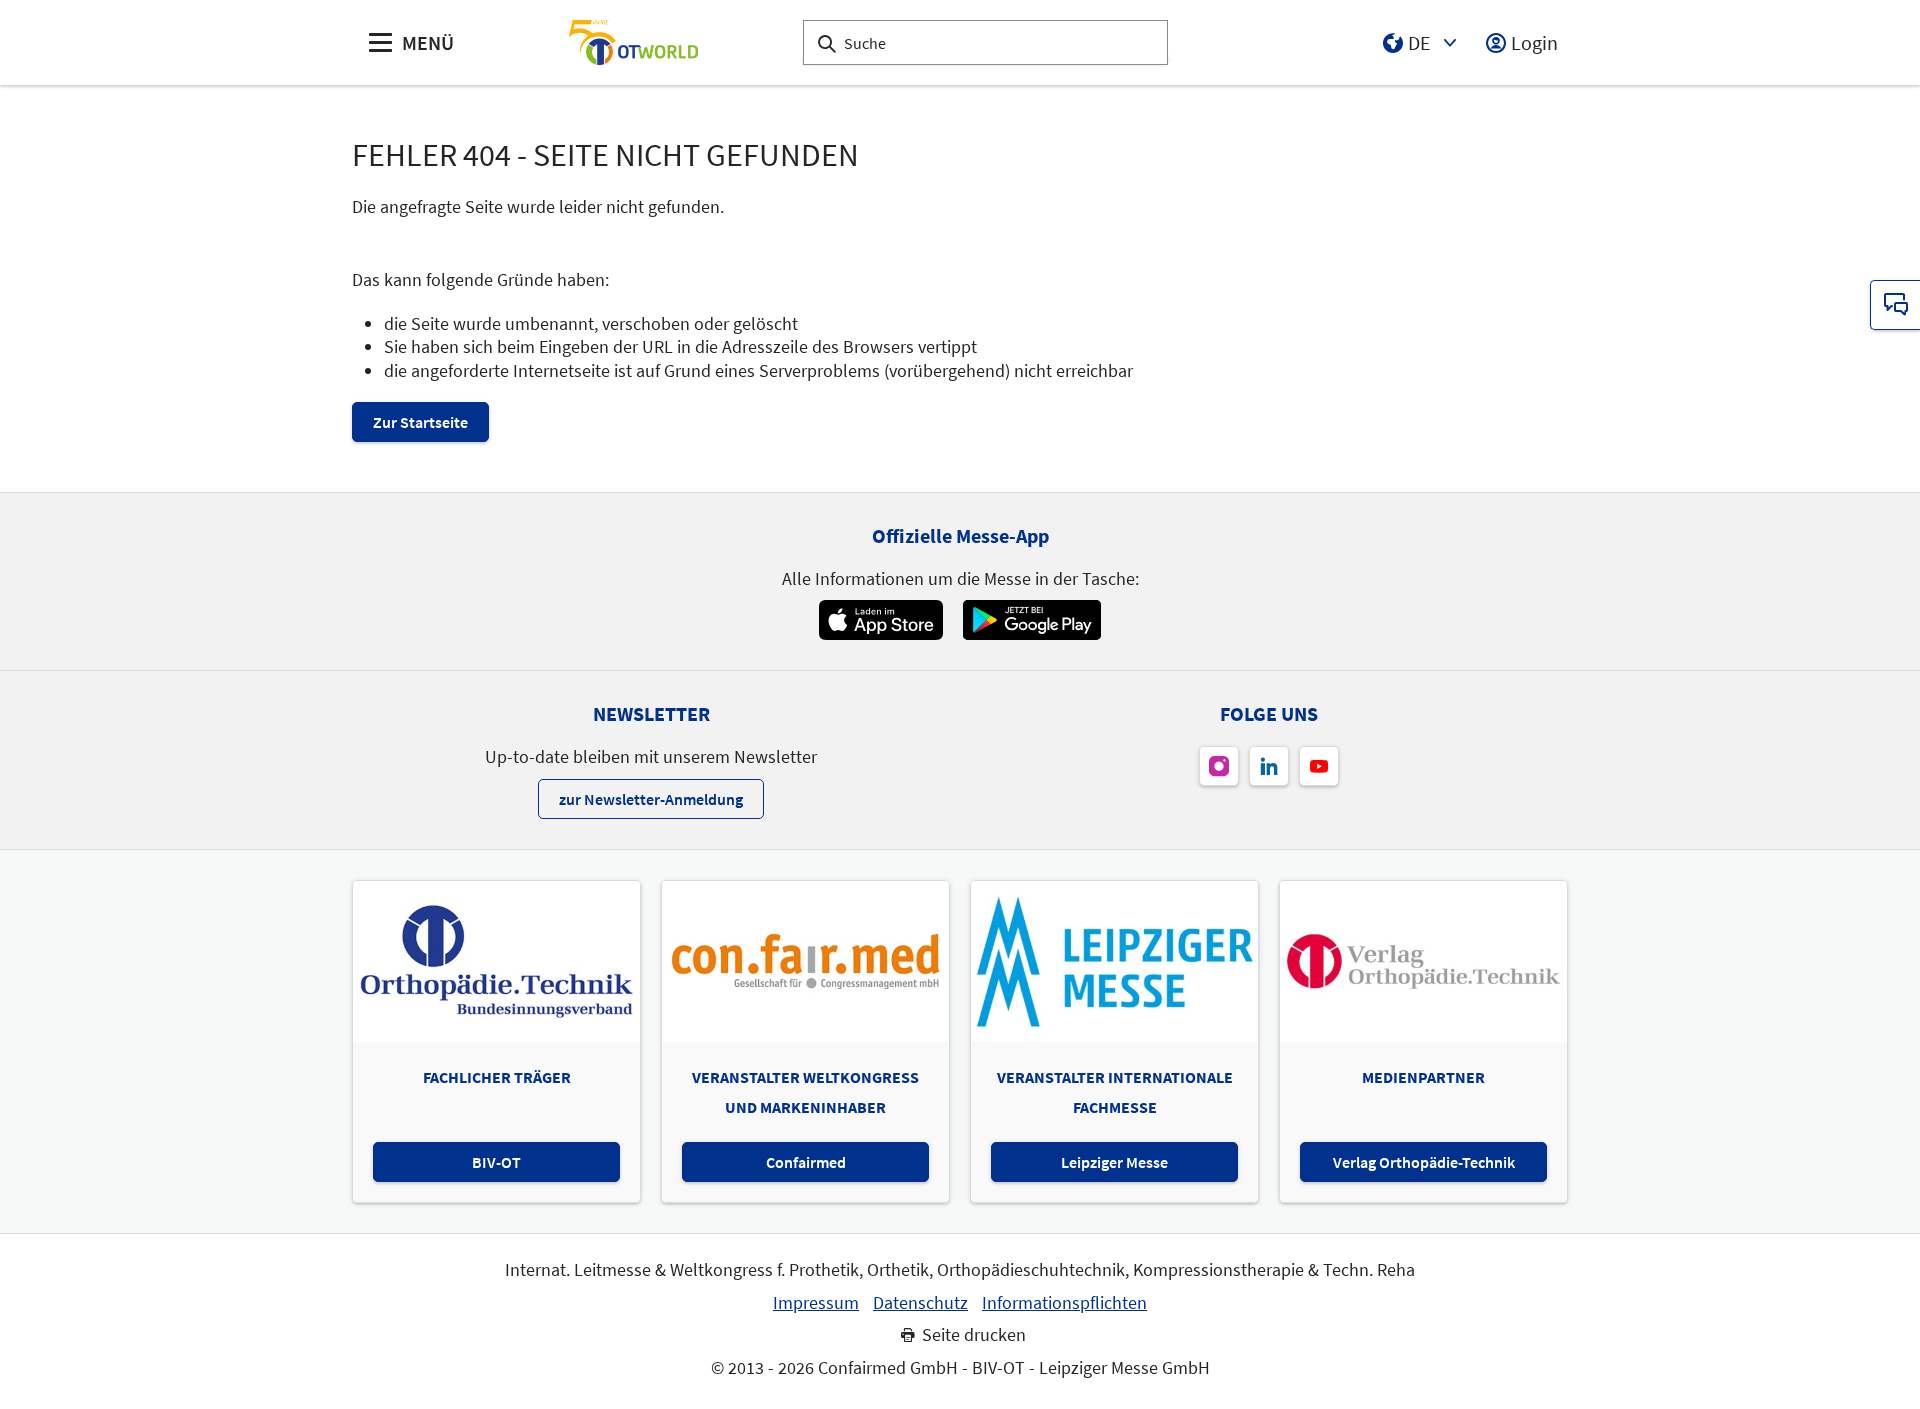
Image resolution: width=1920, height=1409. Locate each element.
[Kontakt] (1895, 305)
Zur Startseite (420, 422)
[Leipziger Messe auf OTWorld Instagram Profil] (1219, 766)
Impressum (816, 1303)
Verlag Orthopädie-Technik (1424, 1162)
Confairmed (806, 1162)
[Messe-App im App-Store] (880, 620)
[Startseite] (633, 42)
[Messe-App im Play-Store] (1032, 620)
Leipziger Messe (1114, 1162)
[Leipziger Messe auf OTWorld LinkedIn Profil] (1269, 766)
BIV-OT (496, 1162)
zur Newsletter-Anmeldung (651, 799)
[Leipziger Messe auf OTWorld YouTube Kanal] (1319, 766)
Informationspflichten (1064, 1303)
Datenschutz (920, 1303)
